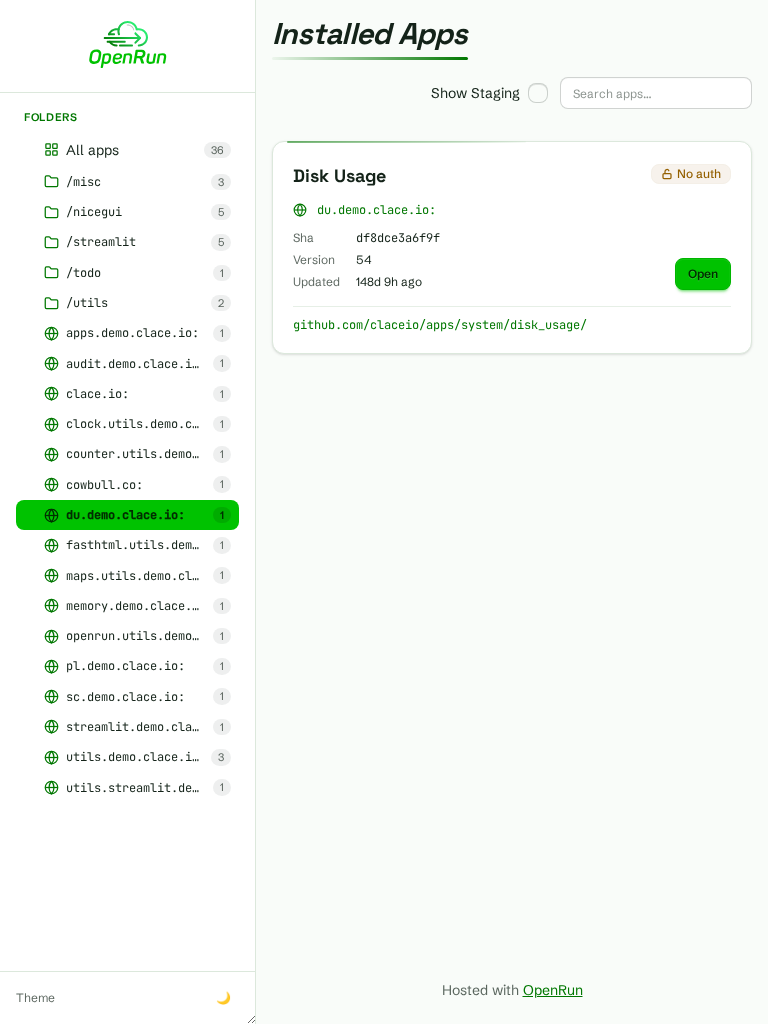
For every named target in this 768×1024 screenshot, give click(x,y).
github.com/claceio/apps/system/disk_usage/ (440, 325)
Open (703, 273)
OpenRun (553, 990)
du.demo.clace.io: (376, 210)
